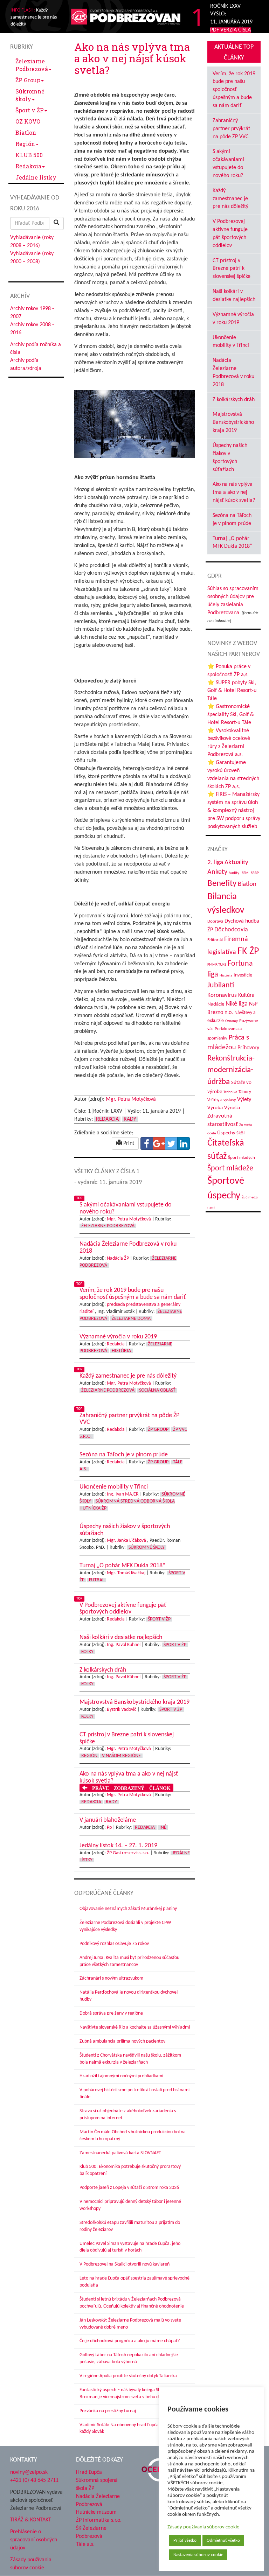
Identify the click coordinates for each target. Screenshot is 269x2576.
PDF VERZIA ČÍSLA (230, 30)
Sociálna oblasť (157, 1390)
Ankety (217, 872)
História (121, 1351)
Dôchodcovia (231, 930)
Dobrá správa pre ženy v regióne (111, 2013)
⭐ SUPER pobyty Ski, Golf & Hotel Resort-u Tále (232, 691)
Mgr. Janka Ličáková (126, 1541)
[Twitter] (171, 1143)
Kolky (87, 1652)
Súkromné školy (30, 95)
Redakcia (28, 166)
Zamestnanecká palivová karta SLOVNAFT (120, 2153)
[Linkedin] (184, 1143)
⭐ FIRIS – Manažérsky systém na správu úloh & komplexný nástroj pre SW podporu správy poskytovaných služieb (234, 810)
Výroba (215, 1108)
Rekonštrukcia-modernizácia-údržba (231, 1070)
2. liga (215, 863)
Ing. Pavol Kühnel (124, 1645)
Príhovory (248, 1048)
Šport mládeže (230, 1168)
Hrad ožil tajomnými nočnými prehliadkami (121, 2076)
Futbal (97, 1580)
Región (25, 144)
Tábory (245, 1092)
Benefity (222, 884)
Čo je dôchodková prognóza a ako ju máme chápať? (130, 2341)
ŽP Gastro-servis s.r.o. (128, 1853)
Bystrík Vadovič (122, 1710)
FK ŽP (248, 952)
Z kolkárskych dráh (234, 400)
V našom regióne (121, 1756)
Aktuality (236, 862)
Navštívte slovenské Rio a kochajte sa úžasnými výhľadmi (135, 2027)
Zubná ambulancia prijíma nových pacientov (122, 2041)
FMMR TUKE (217, 965)
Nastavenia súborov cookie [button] (198, 2555)
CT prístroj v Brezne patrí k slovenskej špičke (232, 269)
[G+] (159, 1143)
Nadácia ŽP (118, 1258)
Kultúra (246, 995)
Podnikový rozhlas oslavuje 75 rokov (114, 1944)
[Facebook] (147, 1143)
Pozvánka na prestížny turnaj (108, 2411)
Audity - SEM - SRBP (244, 873)
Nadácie (216, 1004)
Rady (130, 1119)
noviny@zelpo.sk (29, 2472)
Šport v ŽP (30, 110)
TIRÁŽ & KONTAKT (31, 2520)
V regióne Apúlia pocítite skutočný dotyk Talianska (128, 2376)
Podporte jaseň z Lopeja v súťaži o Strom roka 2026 (129, 2188)
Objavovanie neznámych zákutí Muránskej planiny (128, 1909)
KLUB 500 (29, 155)
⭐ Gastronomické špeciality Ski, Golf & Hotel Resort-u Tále (231, 715)
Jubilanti (221, 985)
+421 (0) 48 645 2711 (34, 2480)
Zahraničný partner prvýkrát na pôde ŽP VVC (231, 129)
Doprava (215, 921)
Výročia (232, 1108)
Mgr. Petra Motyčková (131, 1099)
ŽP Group (28, 80)
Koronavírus (222, 995)
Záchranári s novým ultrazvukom (111, 1978)
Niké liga (237, 1004)
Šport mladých (242, 1158)
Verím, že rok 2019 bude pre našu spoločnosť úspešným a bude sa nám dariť (234, 90)
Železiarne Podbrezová (32, 65)
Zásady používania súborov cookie (203, 2527)
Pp (109, 1828)
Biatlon (26, 132)
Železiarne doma (131, 1319)
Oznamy (232, 1021)
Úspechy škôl (231, 1133)
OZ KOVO (28, 121)
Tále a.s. (85, 2544)
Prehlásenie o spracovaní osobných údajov (34, 2540)
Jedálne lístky (36, 177)
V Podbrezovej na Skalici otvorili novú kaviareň (125, 2264)
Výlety (244, 1100)
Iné (163, 1828)
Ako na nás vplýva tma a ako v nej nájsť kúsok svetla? (234, 492)
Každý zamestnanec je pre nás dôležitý (230, 199)
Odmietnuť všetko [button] (223, 2540)
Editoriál (215, 940)
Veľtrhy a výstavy (222, 1100)
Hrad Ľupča (89, 2472)
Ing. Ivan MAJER (123, 1494)
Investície (243, 975)
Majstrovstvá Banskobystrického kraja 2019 (233, 422)
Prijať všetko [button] (185, 2540)
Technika (230, 1092)
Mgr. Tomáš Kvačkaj (126, 1573)
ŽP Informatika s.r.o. (99, 2520)
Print (128, 1143)
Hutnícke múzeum (96, 2512)
